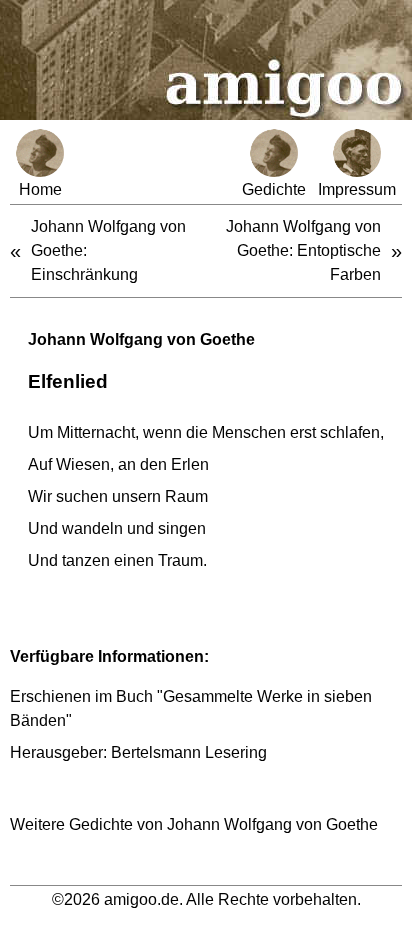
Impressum (357, 189)
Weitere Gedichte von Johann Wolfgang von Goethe (194, 824)
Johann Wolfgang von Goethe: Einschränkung (108, 250)
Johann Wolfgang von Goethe (141, 339)
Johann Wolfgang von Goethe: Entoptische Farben (303, 250)
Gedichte (274, 189)
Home (40, 189)
